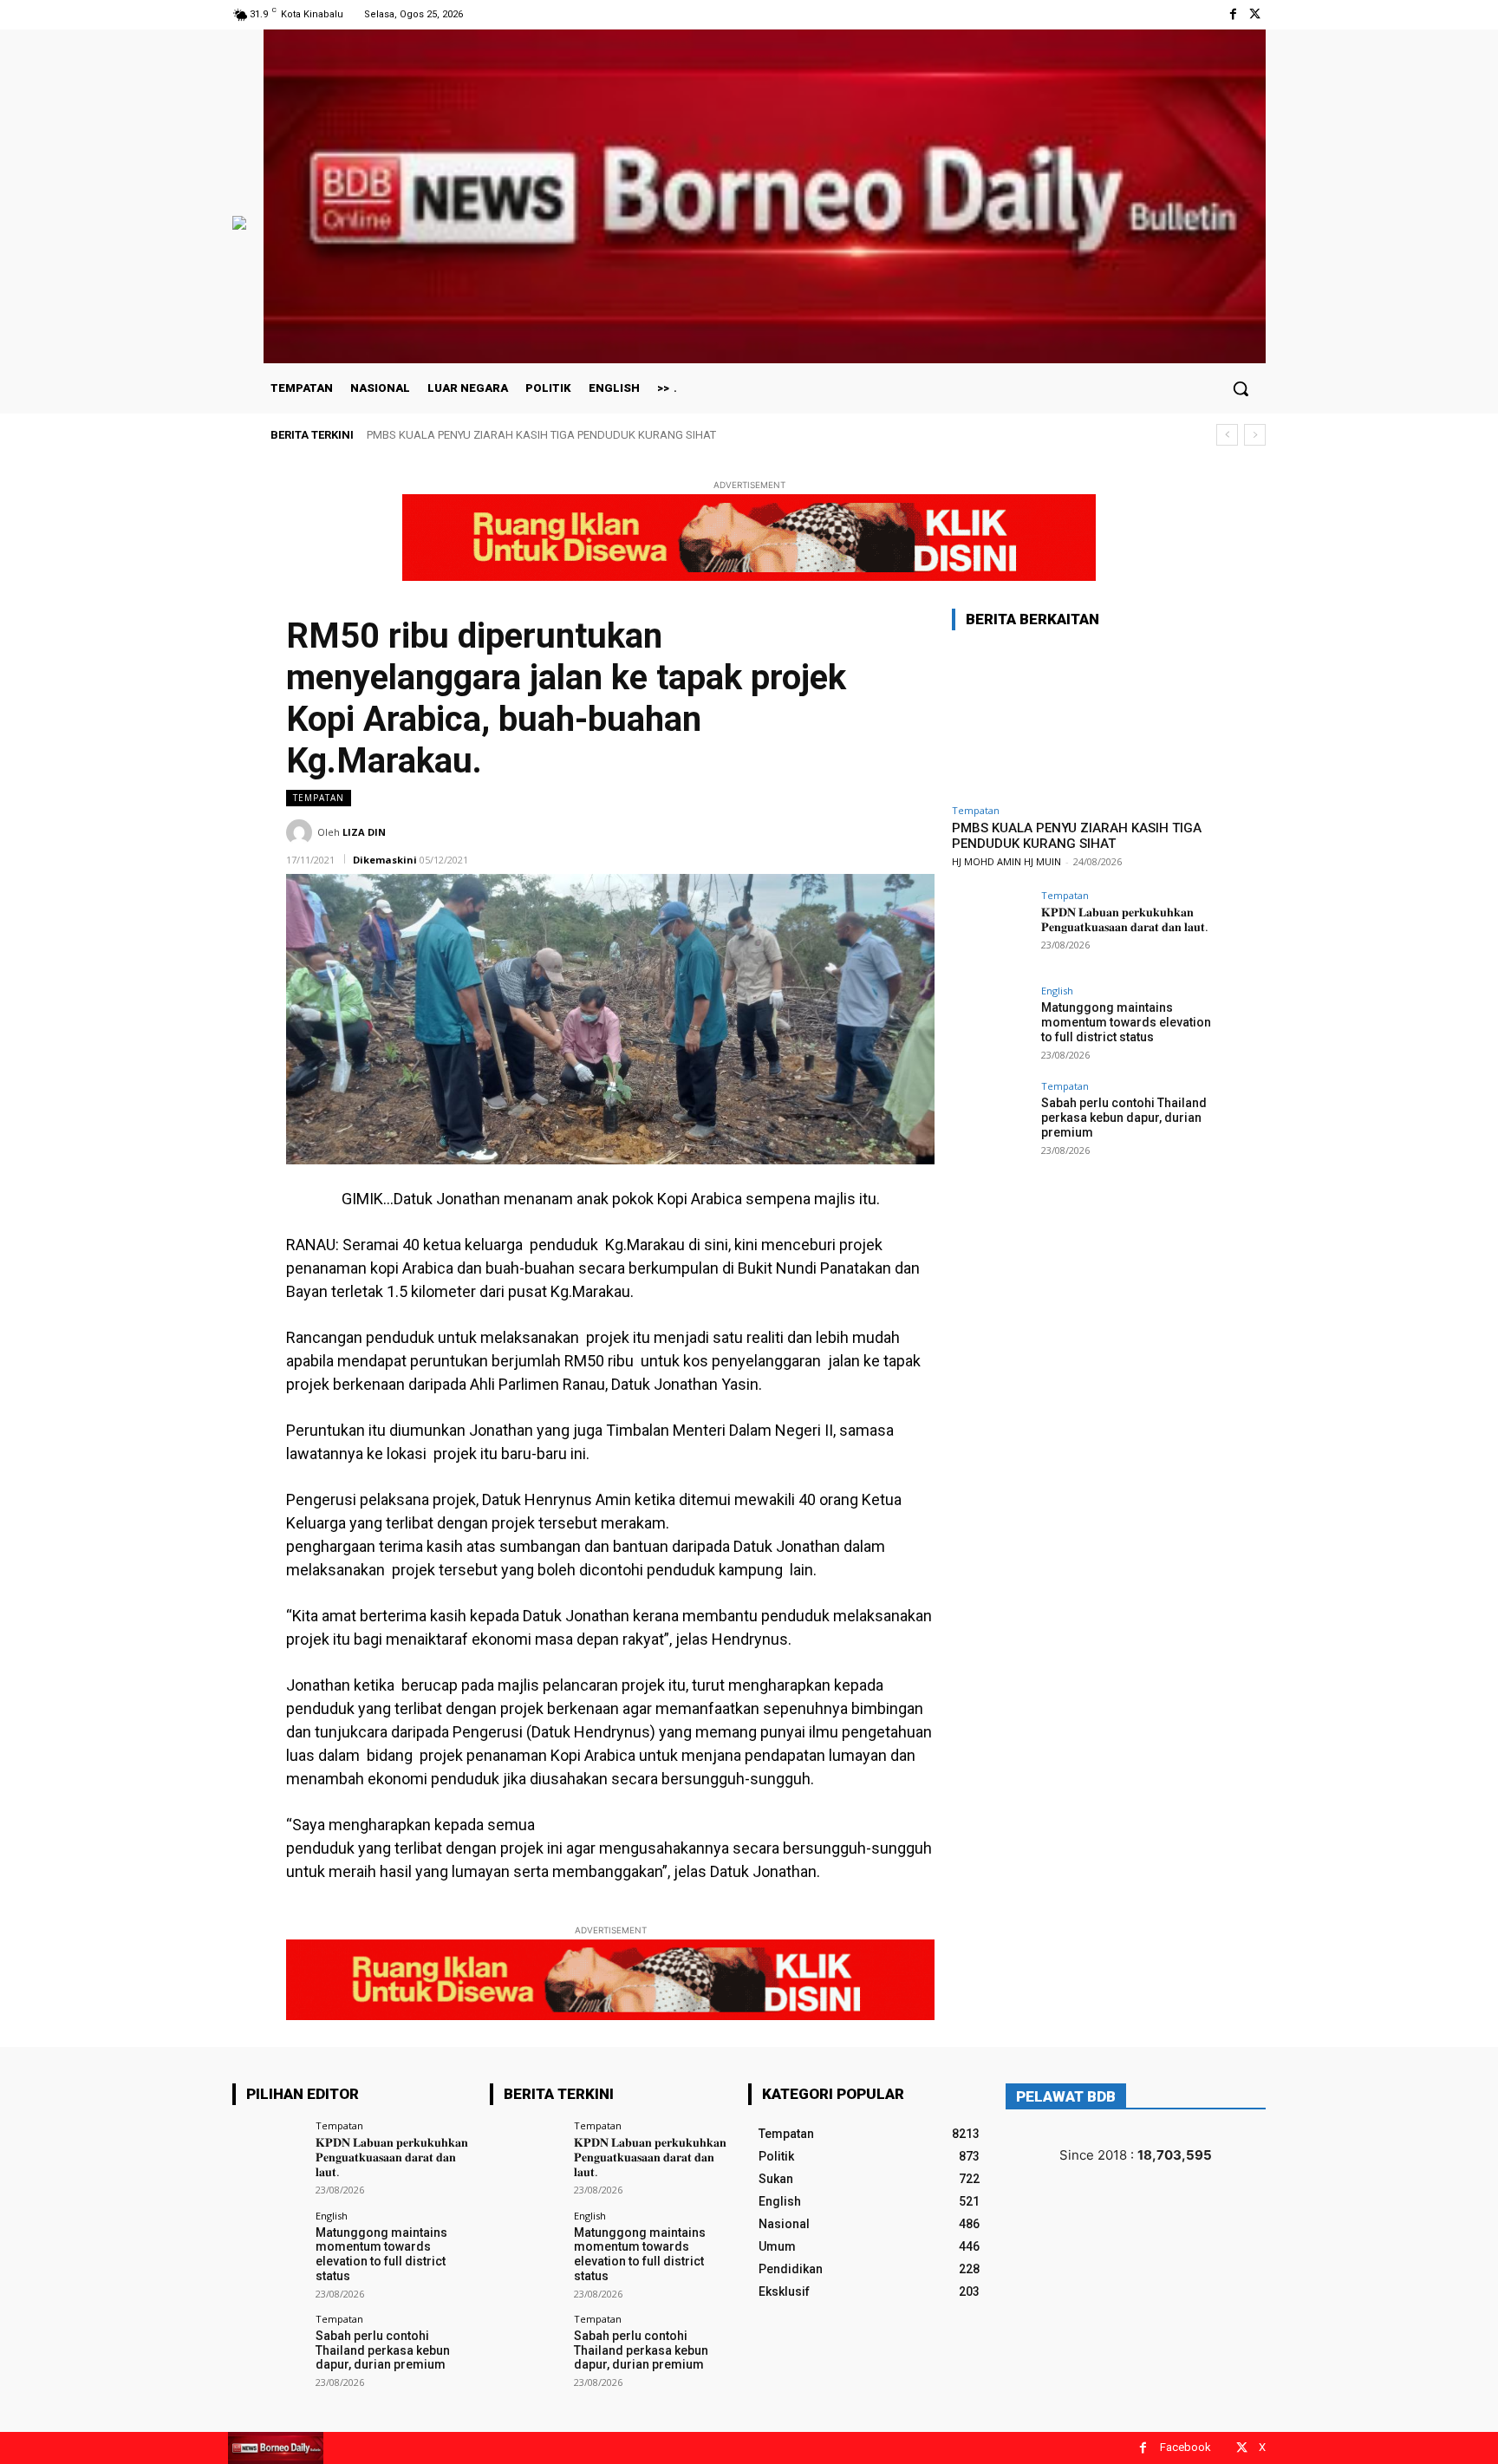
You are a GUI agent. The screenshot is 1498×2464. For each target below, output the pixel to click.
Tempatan (319, 798)
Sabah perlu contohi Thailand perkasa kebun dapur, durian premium (1124, 1118)
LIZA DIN (364, 832)
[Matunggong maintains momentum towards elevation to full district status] (991, 1025)
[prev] (1227, 435)
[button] (1241, 388)
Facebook (1185, 2447)
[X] (1255, 14)
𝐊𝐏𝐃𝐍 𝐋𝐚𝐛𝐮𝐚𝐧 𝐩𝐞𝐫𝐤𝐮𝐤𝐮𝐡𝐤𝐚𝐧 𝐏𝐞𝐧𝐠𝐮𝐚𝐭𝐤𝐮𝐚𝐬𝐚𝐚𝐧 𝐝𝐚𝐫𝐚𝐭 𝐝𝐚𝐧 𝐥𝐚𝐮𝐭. (1125, 919)
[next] (1255, 435)
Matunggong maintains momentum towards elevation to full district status (1126, 1022)
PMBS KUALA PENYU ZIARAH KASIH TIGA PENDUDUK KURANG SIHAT (541, 435)
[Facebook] (1233, 14)
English (1057, 991)
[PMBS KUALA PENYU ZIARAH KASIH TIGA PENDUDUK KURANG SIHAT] (1082, 720)
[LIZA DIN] (302, 832)
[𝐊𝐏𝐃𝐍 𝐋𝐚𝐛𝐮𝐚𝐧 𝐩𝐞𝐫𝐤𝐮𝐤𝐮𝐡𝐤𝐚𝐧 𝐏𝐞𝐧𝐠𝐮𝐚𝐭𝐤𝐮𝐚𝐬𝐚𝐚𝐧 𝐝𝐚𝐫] (991, 929)
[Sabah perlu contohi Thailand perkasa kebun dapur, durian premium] (991, 1120)
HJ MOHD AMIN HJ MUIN (1006, 861)
